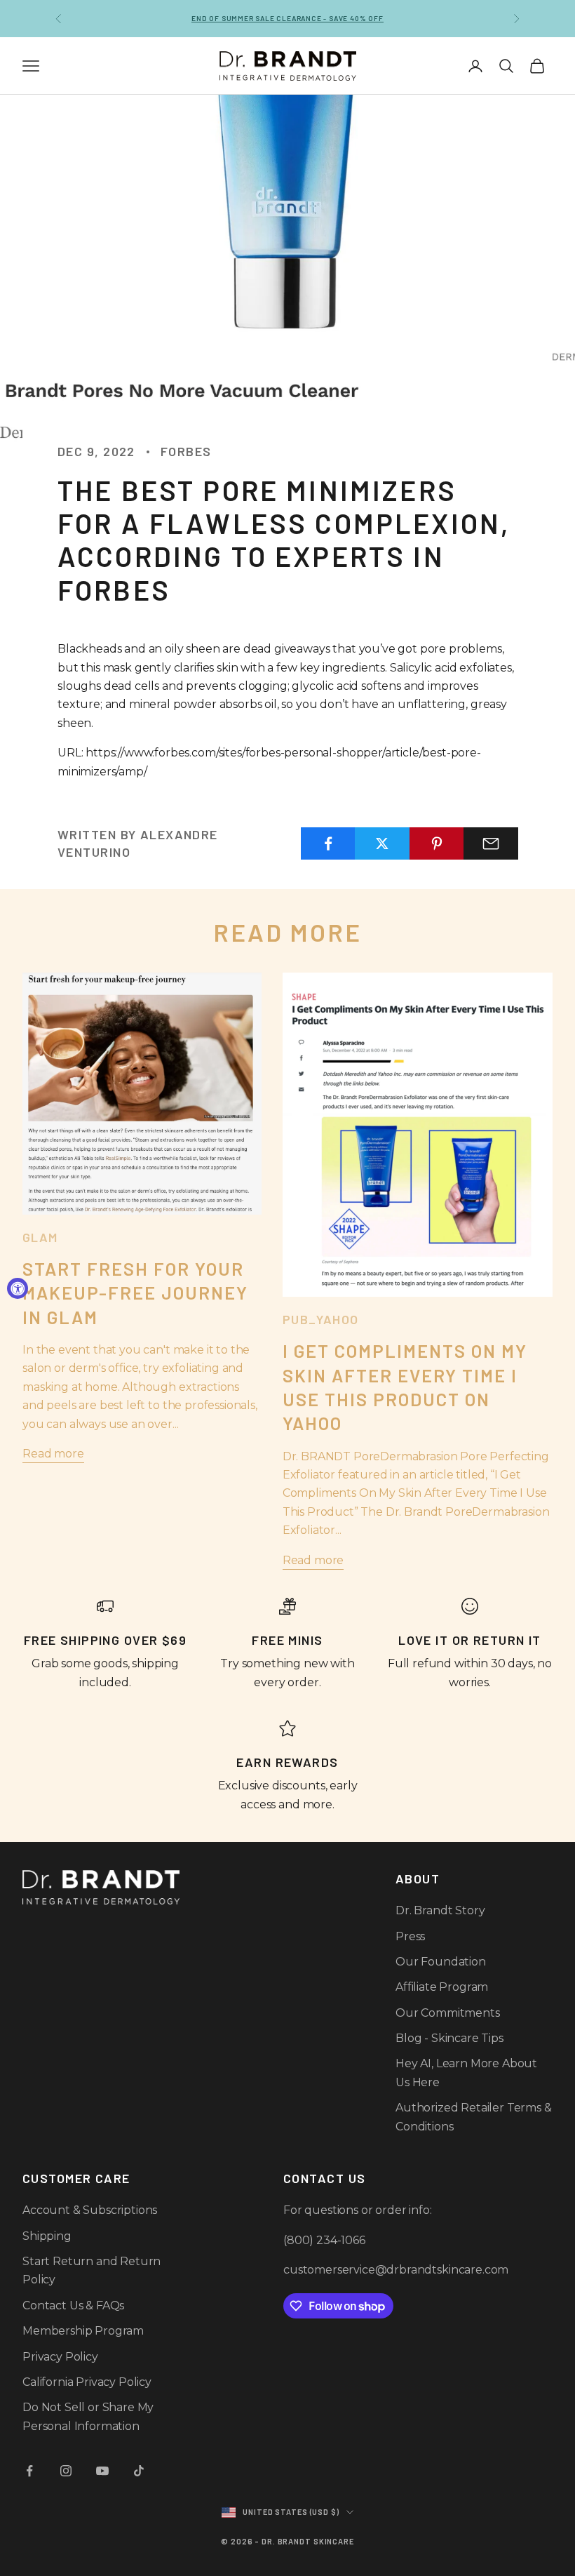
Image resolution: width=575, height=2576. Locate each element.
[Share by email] (491, 843)
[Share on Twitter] (382, 843)
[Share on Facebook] (328, 843)
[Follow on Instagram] (66, 2471)
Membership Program (83, 2331)
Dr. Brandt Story (440, 1910)
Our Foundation (441, 1962)
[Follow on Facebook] (29, 2471)
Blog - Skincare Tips (449, 2038)
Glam (40, 1237)
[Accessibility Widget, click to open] (18, 1288)
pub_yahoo (321, 1319)
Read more (53, 1454)
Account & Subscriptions (90, 2210)
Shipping (47, 2236)
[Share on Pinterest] (437, 843)
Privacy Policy (60, 2357)
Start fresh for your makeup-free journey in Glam (135, 1293)
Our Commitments (448, 2013)
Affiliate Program (442, 1987)
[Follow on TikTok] (139, 2471)
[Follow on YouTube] (102, 2471)
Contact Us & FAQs (73, 2305)
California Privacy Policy (87, 2382)
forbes (186, 451)
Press (410, 1936)
